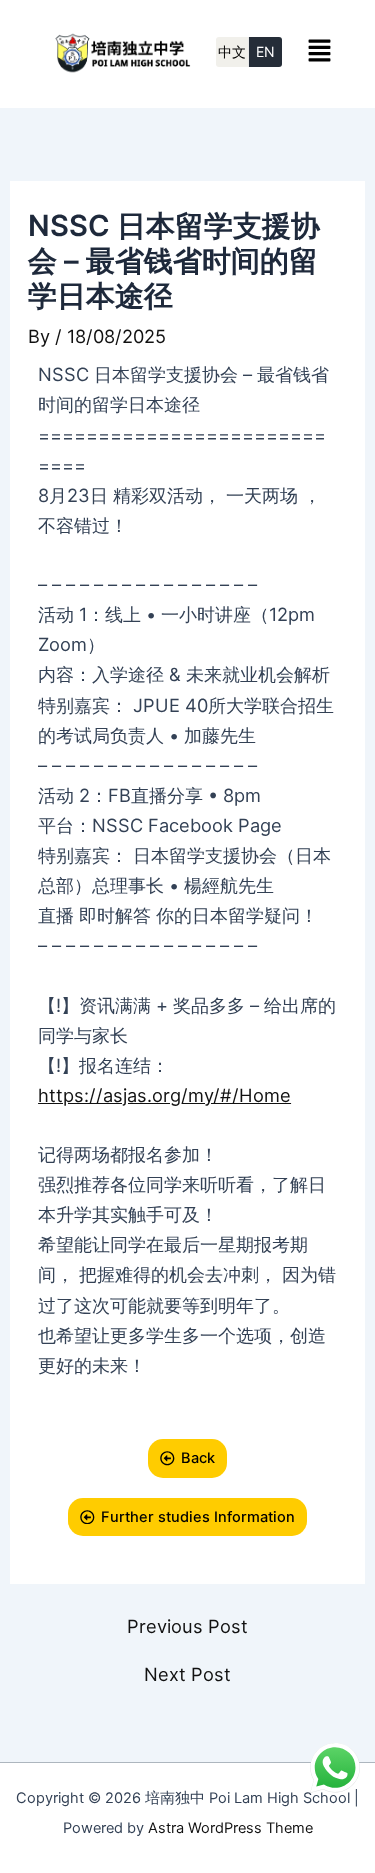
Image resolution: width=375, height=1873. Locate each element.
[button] (319, 49)
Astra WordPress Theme (230, 1828)
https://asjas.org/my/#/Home (164, 1095)
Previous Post (187, 1626)
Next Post (187, 1674)
